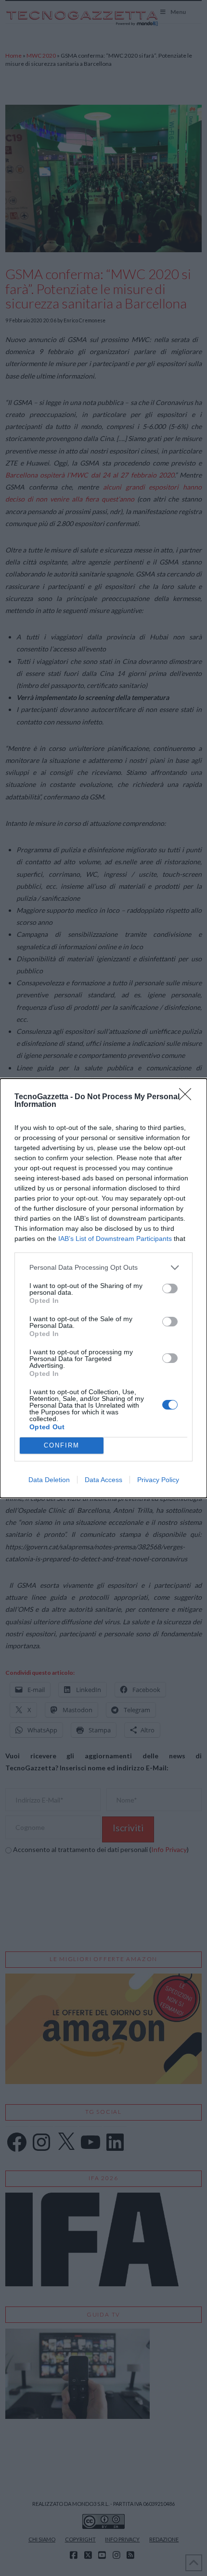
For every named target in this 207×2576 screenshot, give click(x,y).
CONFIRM (62, 1445)
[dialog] (103, 1288)
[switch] (170, 1288)
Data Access (103, 1480)
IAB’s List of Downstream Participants (115, 1239)
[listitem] (103, 1268)
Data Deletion (49, 1480)
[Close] (188, 1097)
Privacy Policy (158, 1480)
